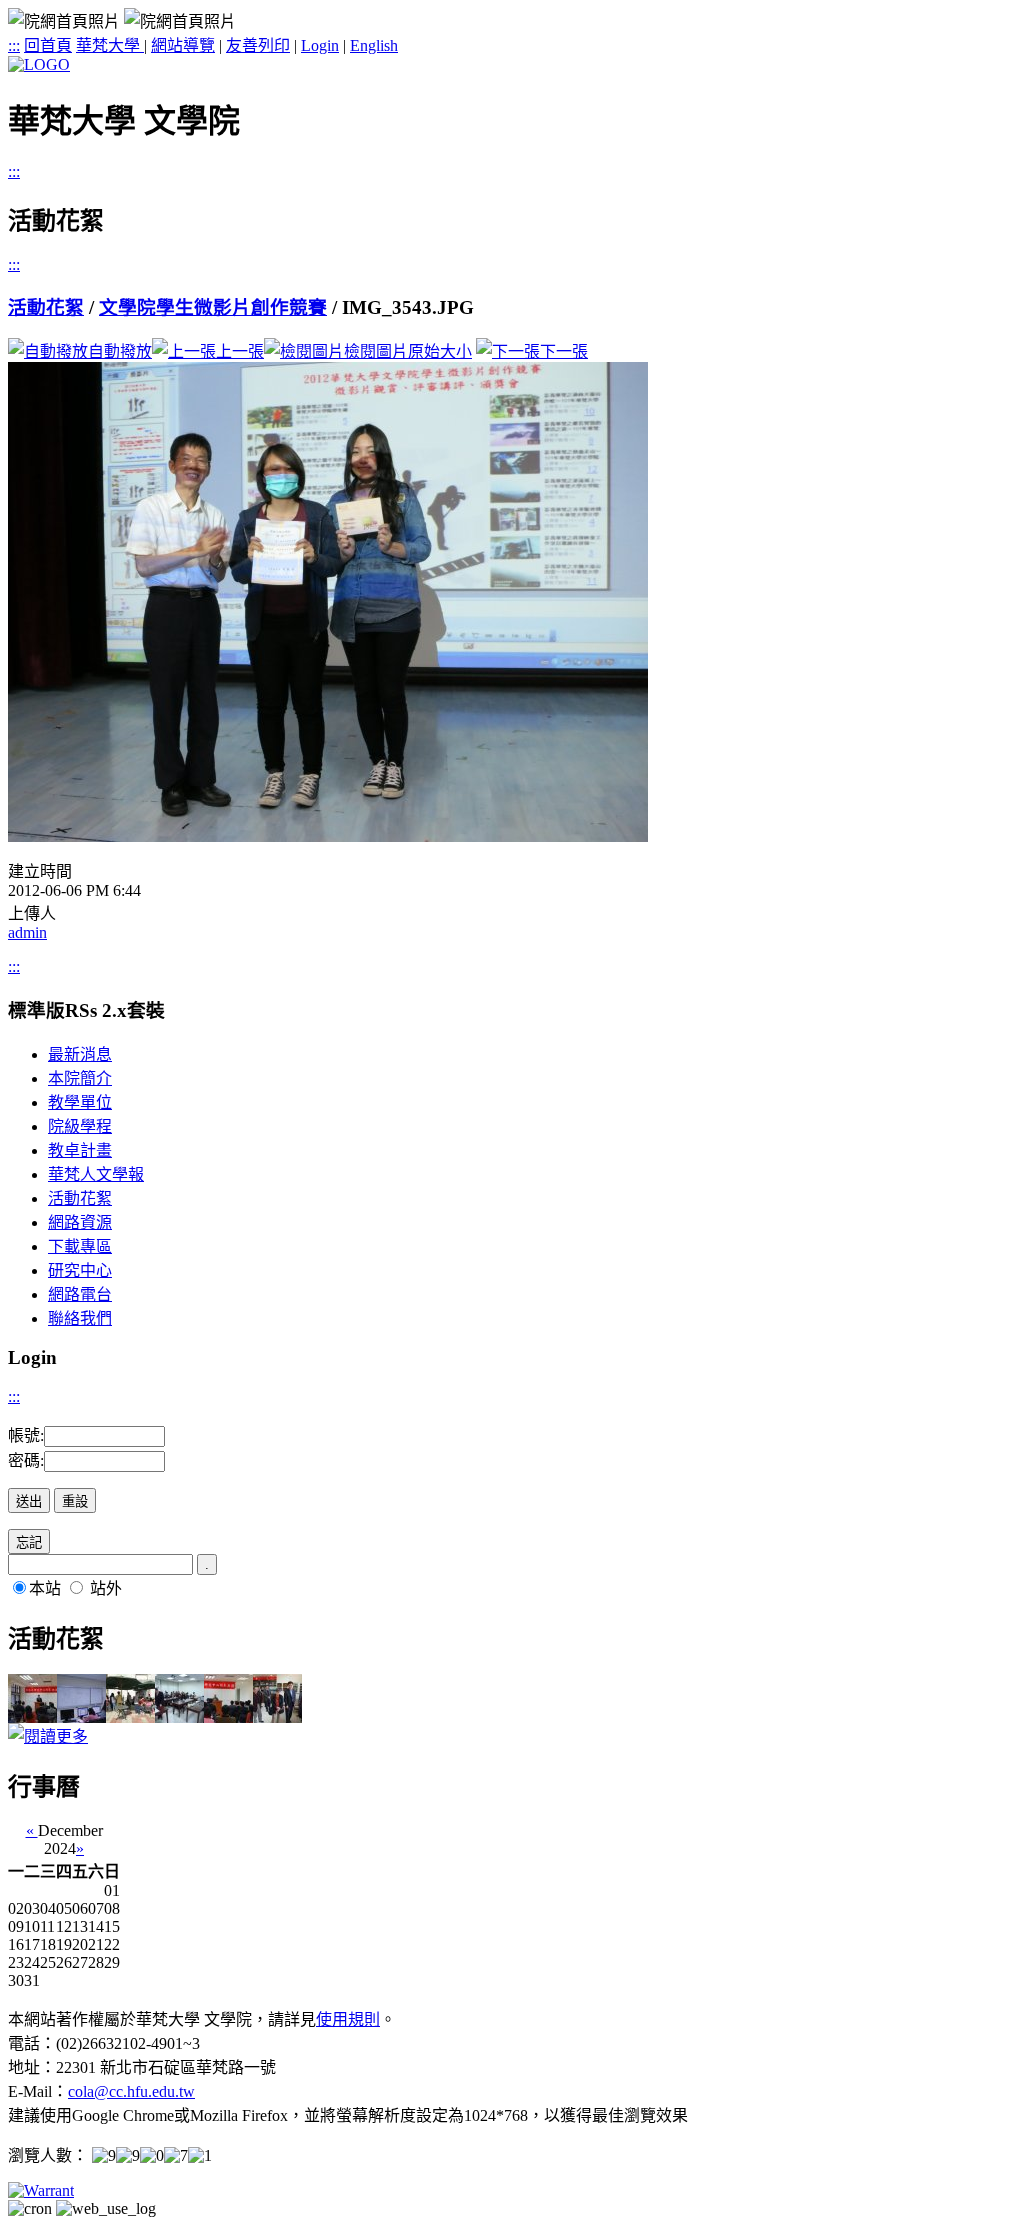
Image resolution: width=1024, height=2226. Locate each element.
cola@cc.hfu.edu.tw (131, 2091)
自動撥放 (120, 351)
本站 (45, 1588)
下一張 (564, 351)
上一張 (240, 351)
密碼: (26, 1460)
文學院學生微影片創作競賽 (213, 307)
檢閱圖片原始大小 (408, 351)
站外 (106, 1588)
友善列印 (258, 45)
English (374, 45)
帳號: (26, 1435)
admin (27, 932)
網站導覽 (183, 45)
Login (320, 45)
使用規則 (348, 2019)
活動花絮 (46, 307)
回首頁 (48, 45)
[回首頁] (39, 64)
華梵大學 (110, 45)
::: (14, 45)
